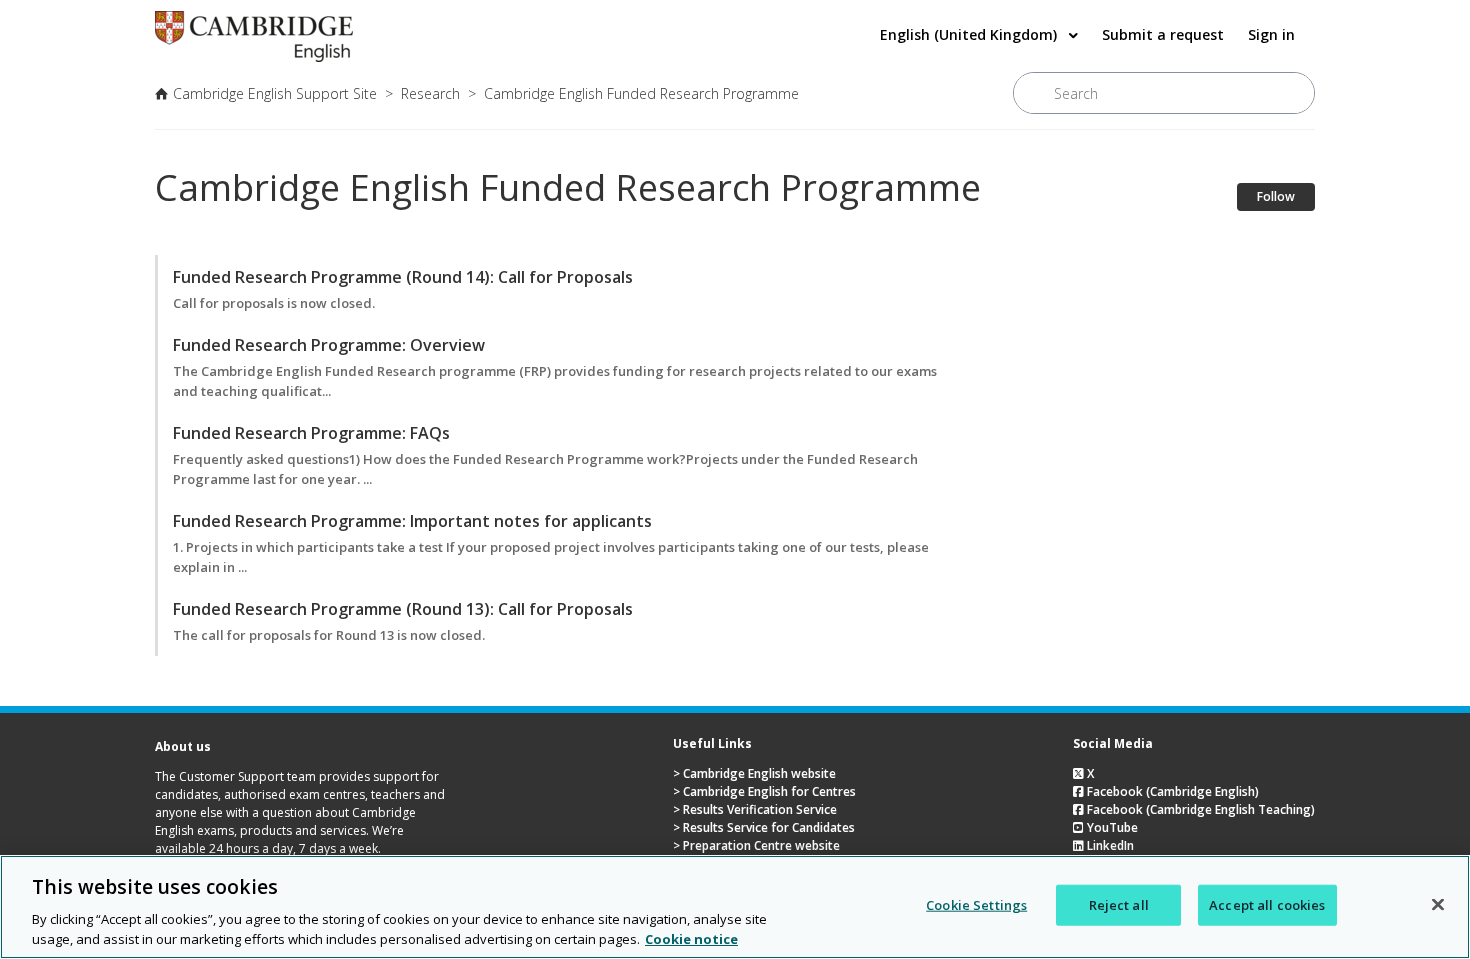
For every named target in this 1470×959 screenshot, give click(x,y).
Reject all (1119, 905)
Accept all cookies (1267, 905)
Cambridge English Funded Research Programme (641, 93)
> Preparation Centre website (756, 845)
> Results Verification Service (755, 809)
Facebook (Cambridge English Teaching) (1199, 809)
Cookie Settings (976, 905)
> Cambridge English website (754, 773)
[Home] (254, 56)
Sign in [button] (1271, 34)
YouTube (1111, 827)
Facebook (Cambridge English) (1171, 791)
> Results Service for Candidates (764, 827)
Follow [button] (1276, 196)
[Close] (1438, 905)
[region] (735, 907)
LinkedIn (1109, 845)
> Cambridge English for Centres (764, 791)
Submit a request (1163, 34)
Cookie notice (691, 938)
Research (430, 93)
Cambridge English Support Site (275, 93)
